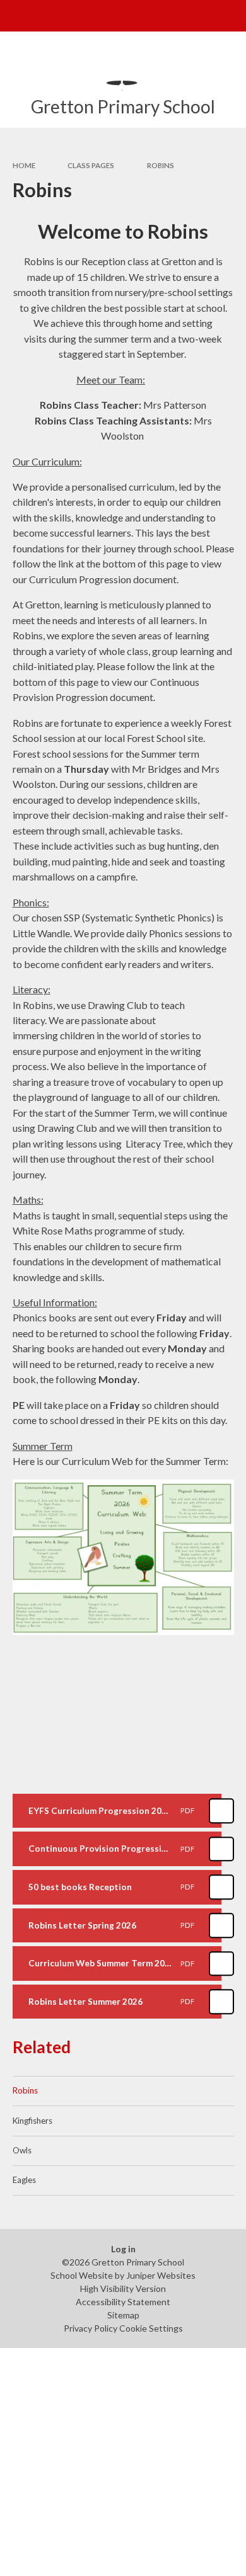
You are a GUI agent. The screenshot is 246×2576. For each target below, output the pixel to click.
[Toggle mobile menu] (16, 16)
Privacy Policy (91, 2328)
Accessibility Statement (123, 2302)
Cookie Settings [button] (151, 2328)
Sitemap (123, 2315)
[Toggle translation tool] (199, 16)
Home (24, 165)
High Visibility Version (123, 2288)
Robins (161, 165)
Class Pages (91, 165)
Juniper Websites (161, 2275)
